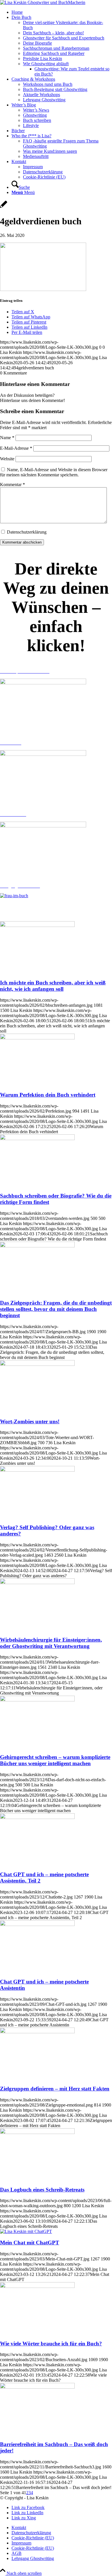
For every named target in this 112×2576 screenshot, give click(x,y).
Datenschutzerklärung (27, 532)
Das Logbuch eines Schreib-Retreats (42, 2190)
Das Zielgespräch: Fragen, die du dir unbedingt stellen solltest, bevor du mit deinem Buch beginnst (56, 1309)
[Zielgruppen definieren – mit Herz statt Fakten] (37, 2032)
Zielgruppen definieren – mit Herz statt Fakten (55, 2089)
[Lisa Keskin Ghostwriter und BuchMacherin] (43, 2)
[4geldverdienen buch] (4, 207)
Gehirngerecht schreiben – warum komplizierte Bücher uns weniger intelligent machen (55, 1760)
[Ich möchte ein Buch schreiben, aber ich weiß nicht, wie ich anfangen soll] (37, 925)
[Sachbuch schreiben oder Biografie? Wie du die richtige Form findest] (37, 1139)
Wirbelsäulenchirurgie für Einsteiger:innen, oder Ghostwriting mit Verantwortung (51, 1643)
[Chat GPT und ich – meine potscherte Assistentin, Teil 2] (37, 1817)
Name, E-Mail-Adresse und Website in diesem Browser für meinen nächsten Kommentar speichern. (54, 472)
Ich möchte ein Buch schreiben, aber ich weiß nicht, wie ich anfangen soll (53, 986)
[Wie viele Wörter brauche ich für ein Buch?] (37, 2286)
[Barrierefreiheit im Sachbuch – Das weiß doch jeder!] (37, 2387)
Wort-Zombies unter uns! (30, 1421)
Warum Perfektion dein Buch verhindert (48, 1095)
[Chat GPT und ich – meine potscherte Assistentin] (37, 1924)
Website (7, 459)
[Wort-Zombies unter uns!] (37, 1364)
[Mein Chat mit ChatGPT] (26, 2231)
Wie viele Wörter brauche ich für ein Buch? (51, 2344)
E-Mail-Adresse (16, 448)
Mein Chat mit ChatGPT (30, 2243)
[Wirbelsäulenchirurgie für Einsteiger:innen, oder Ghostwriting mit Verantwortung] (37, 1583)
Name (7, 438)
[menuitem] (62, 12)
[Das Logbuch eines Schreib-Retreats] (37, 2132)
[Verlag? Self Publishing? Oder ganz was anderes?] (37, 1470)
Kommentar (12, 485)
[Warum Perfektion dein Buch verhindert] (37, 1038)
